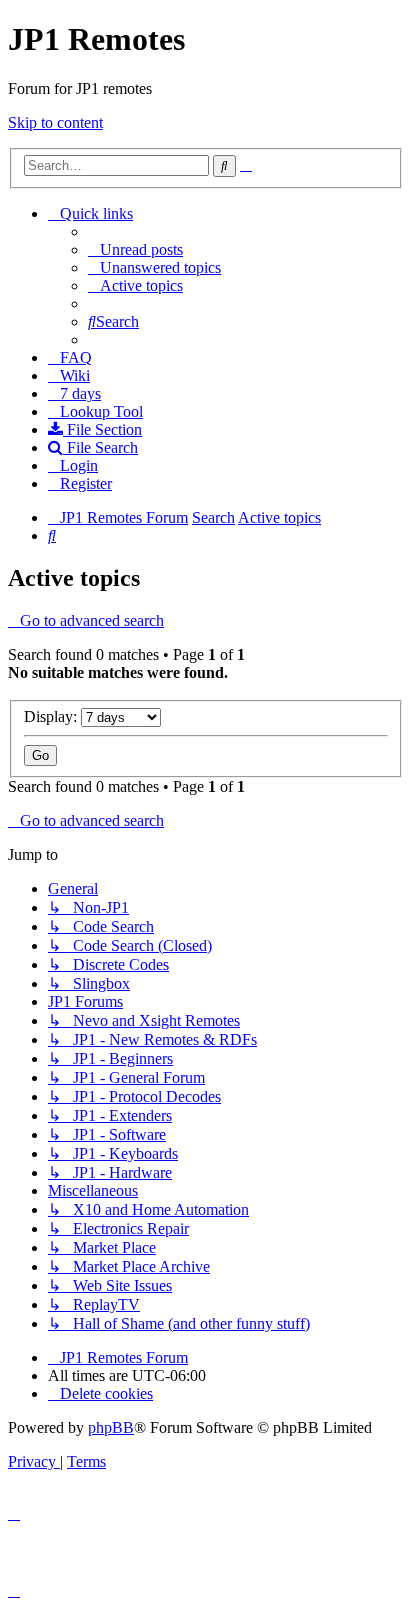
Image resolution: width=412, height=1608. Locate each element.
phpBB (111, 1427)
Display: (52, 716)
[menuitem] (135, 249)
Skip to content (55, 122)
